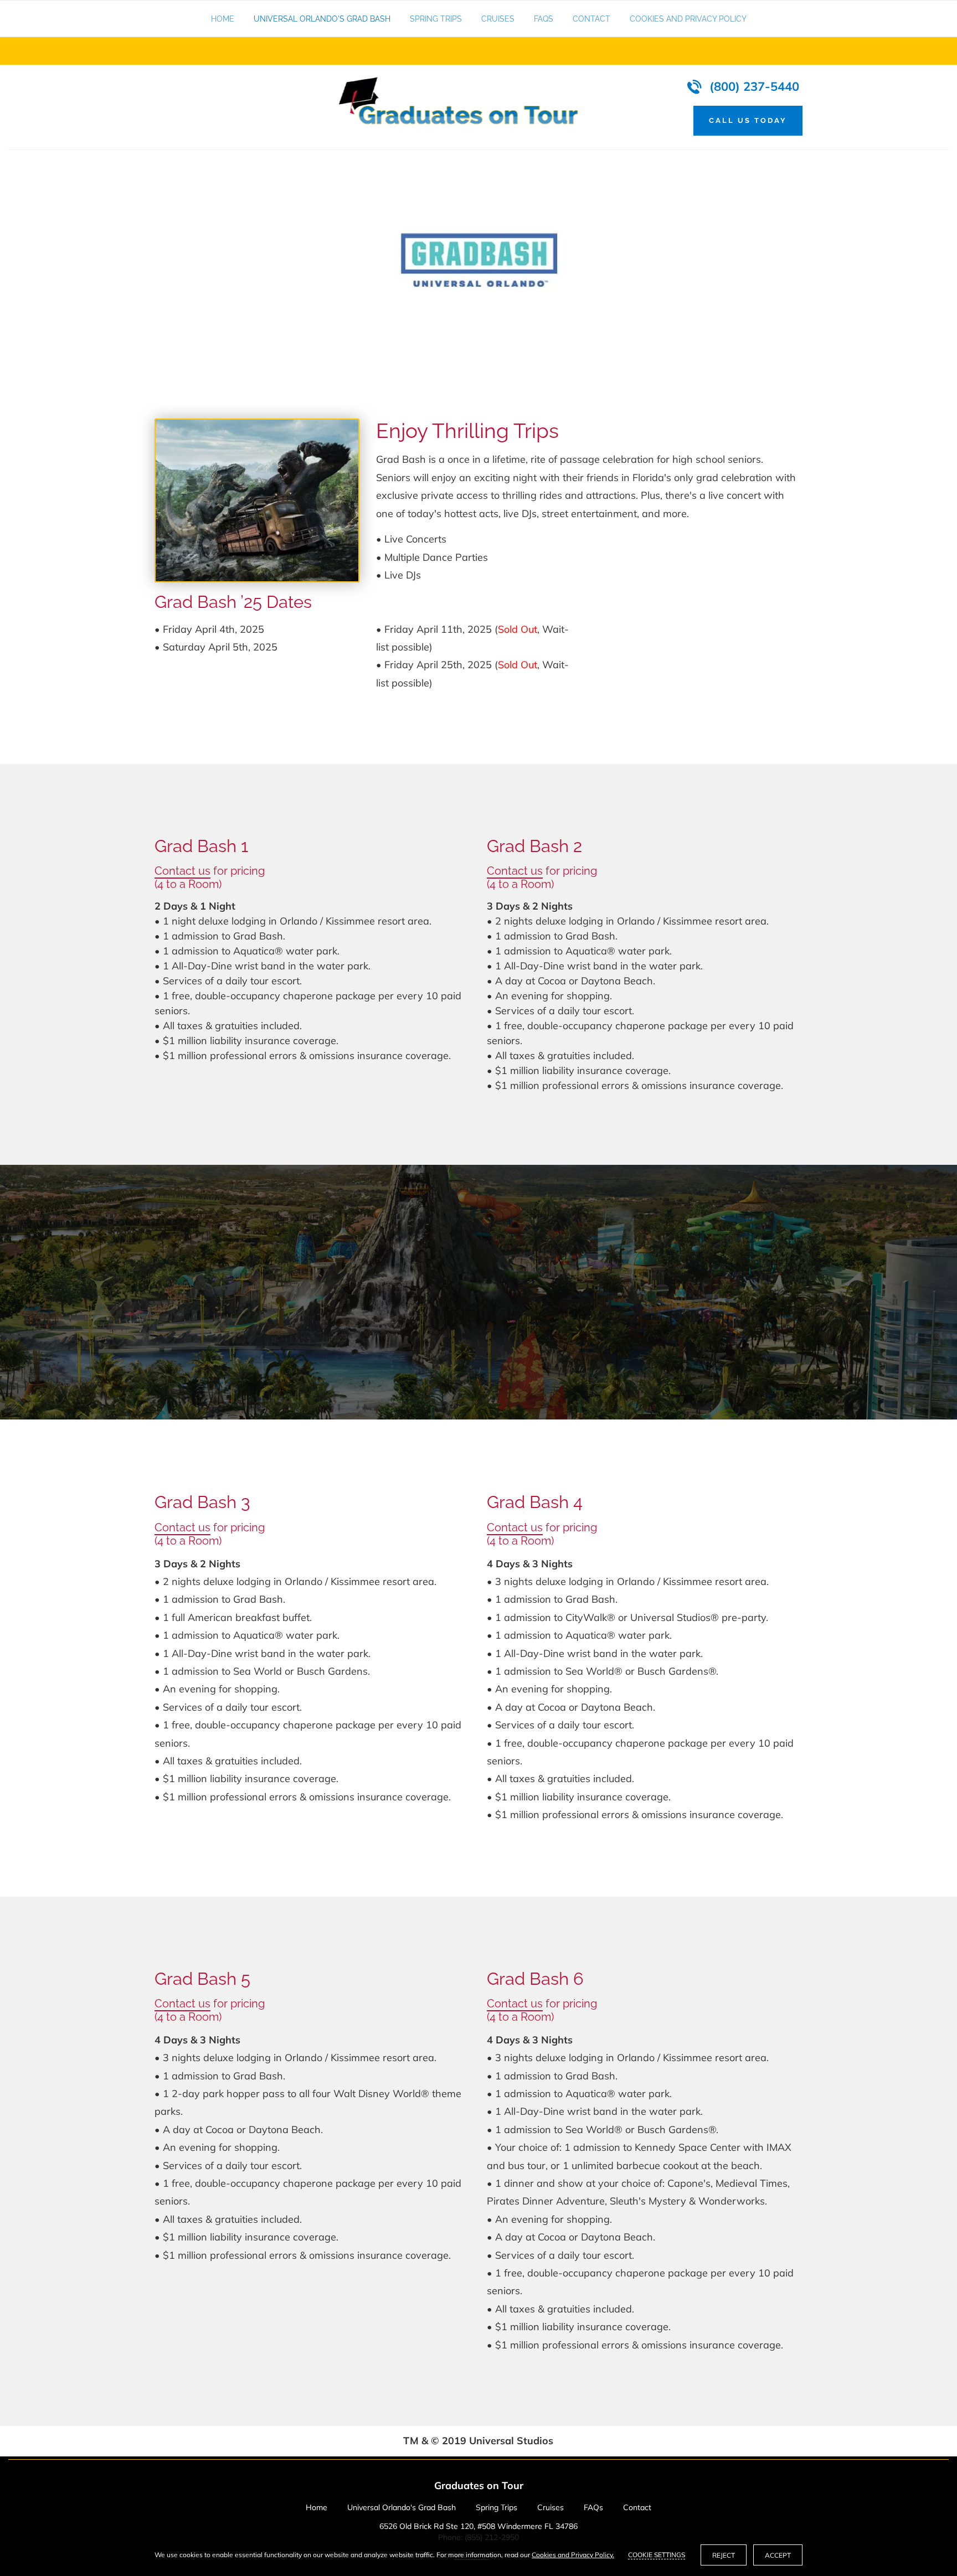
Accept (778, 2555)
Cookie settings (657, 2555)
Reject (724, 2555)
